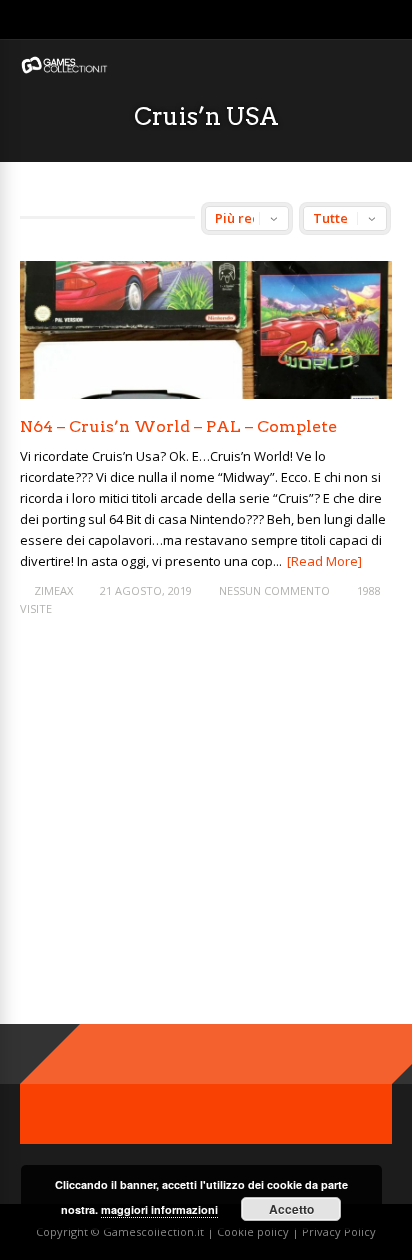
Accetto (291, 1209)
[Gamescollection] (65, 69)
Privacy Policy (339, 1231)
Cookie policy (254, 1231)
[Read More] (324, 561)
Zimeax (53, 590)
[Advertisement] (188, 837)
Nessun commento (274, 590)
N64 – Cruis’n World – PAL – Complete (178, 426)
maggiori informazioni (159, 1209)
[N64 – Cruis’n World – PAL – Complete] (206, 393)
